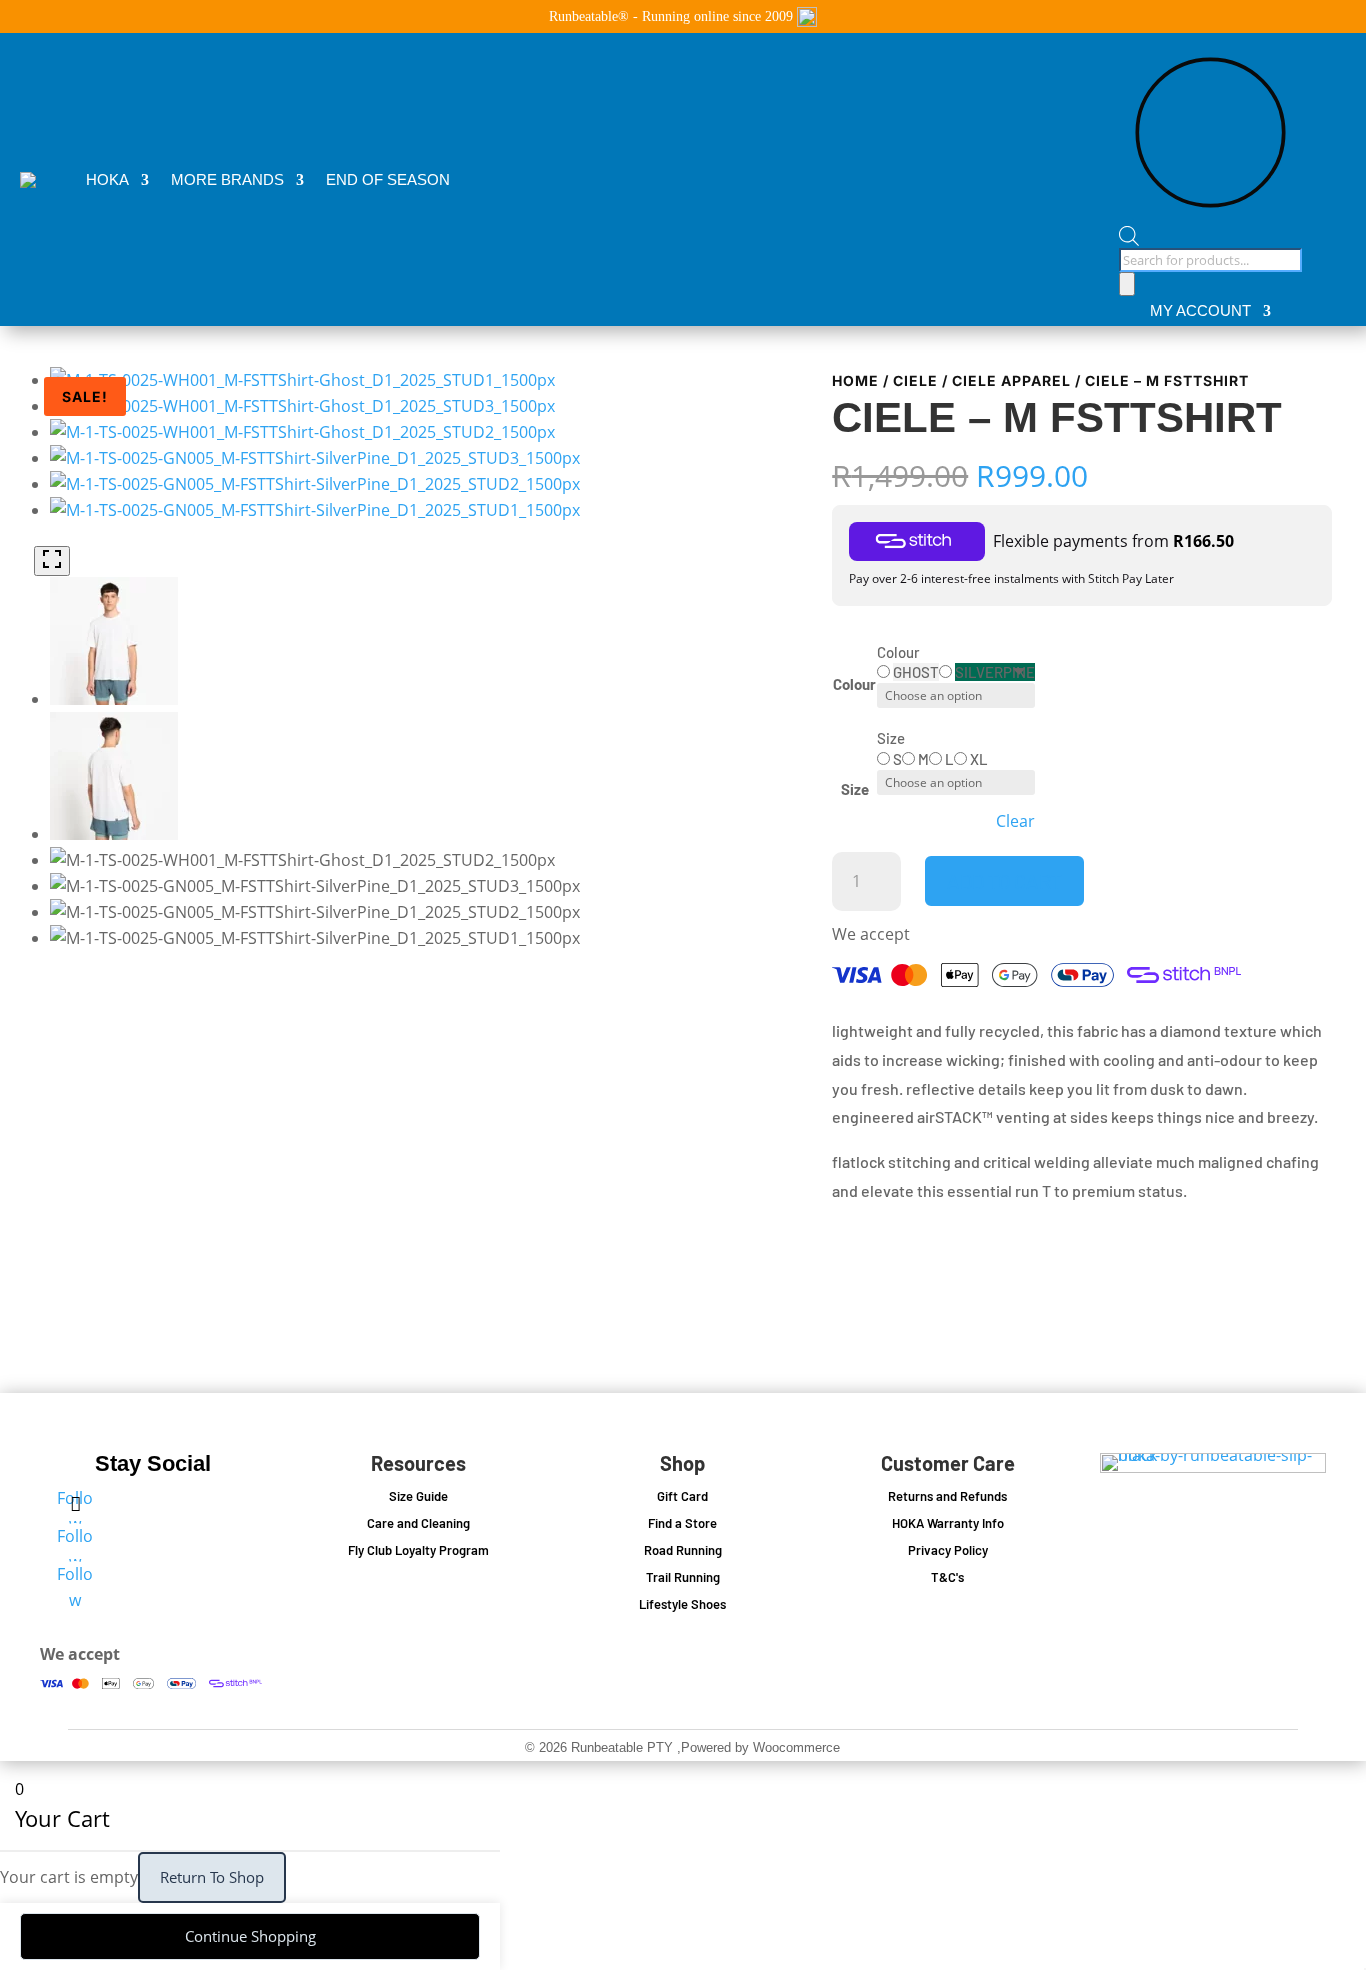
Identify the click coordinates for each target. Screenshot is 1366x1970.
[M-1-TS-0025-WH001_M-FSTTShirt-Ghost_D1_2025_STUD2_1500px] (302, 432)
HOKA (107, 179)
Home (855, 380)
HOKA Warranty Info (948, 1523)
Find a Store (682, 1523)
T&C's (947, 1577)
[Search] (1127, 284)
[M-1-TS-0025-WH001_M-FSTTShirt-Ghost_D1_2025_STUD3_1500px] (302, 406)
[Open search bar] (1210, 237)
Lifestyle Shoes (682, 1604)
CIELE (915, 380)
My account (1200, 311)
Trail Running (683, 1577)
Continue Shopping (250, 1936)
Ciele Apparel (1011, 380)
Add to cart (1004, 881)
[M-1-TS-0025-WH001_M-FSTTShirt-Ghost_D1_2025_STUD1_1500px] (302, 380)
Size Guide (418, 1496)
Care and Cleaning (418, 1523)
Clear (1015, 821)
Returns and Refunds (947, 1496)
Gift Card (682, 1496)
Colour (854, 684)
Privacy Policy (948, 1550)
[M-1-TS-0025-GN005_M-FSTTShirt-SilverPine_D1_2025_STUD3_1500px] (315, 458)
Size (855, 789)
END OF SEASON (388, 179)
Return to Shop (212, 1877)
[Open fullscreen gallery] (52, 561)
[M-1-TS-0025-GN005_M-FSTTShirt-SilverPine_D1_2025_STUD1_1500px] (315, 510)
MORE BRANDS (227, 179)
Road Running (683, 1550)
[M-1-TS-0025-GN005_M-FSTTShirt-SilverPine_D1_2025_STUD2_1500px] (315, 484)
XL (979, 759)
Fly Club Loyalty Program (418, 1550)
